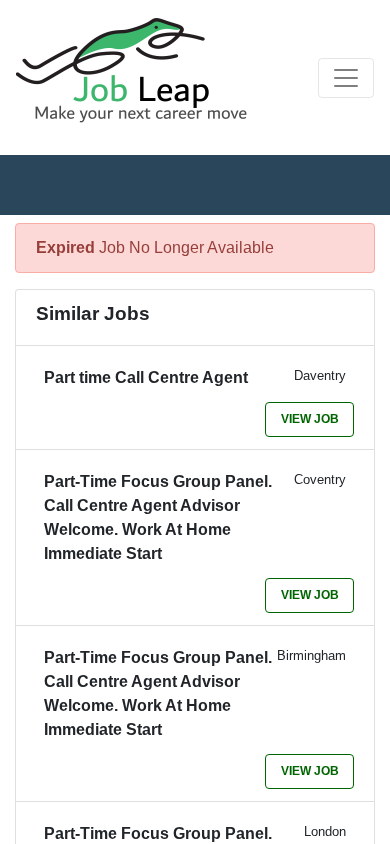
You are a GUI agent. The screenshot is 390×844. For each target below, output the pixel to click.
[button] (346, 78)
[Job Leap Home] (141, 70)
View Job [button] (310, 419)
